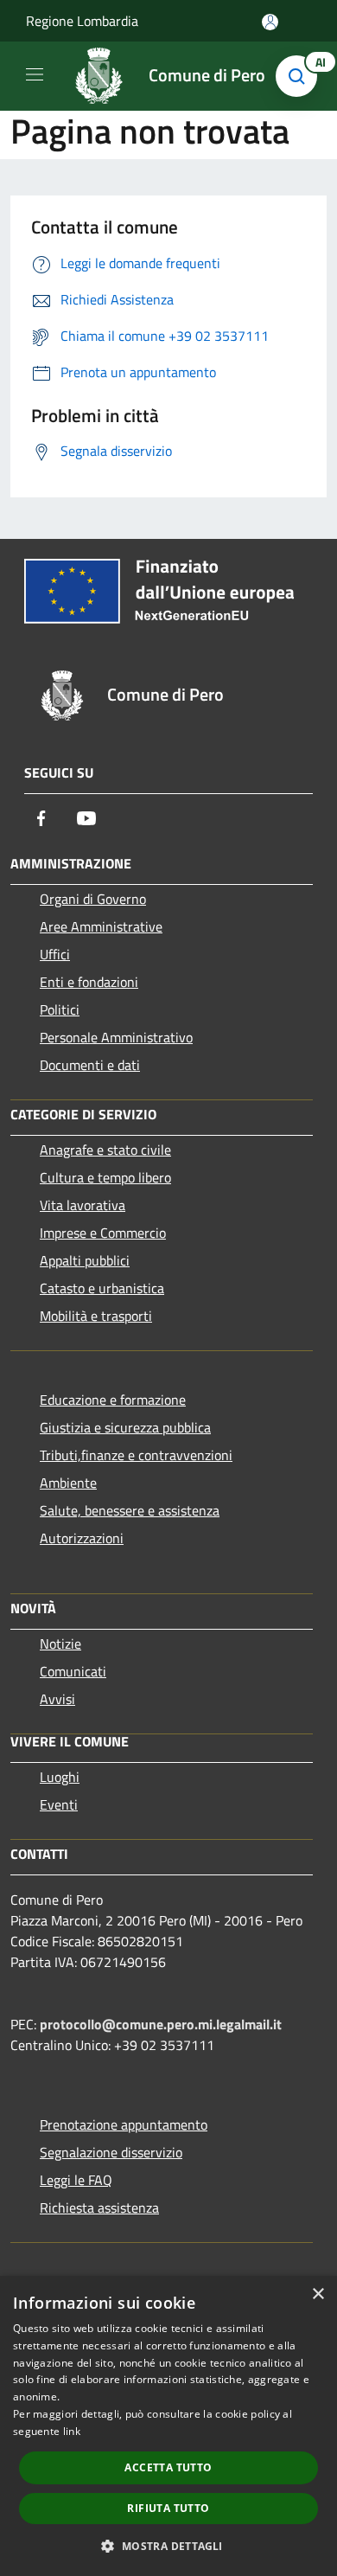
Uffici (55, 954)
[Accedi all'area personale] (270, 22)
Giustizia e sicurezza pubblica (125, 1427)
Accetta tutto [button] (168, 2467)
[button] (168, 2546)
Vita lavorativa (83, 1205)
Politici (60, 1009)
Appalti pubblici (85, 1260)
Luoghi (60, 1777)
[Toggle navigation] (35, 74)
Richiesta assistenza (99, 2208)
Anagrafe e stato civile (105, 1150)
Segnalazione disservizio (111, 2152)
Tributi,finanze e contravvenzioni (136, 1455)
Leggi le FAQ (76, 2180)
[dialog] (168, 2426)
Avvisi (57, 1699)
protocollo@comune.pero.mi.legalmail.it (161, 2024)
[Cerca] (301, 76)
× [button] (318, 2294)
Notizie (60, 1644)
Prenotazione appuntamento (124, 2124)
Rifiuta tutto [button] (168, 2508)
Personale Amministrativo (116, 1037)
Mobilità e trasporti (96, 1316)
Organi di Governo (93, 899)
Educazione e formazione (113, 1400)
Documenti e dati (90, 1065)
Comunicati (73, 1671)
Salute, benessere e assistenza (130, 1510)
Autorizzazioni (82, 1538)
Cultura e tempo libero (105, 1177)
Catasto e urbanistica (102, 1288)
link (72, 2431)
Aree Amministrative (101, 926)
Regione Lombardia (82, 21)
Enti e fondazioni (89, 982)
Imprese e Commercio (103, 1233)
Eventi (59, 1804)
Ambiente (68, 1483)
